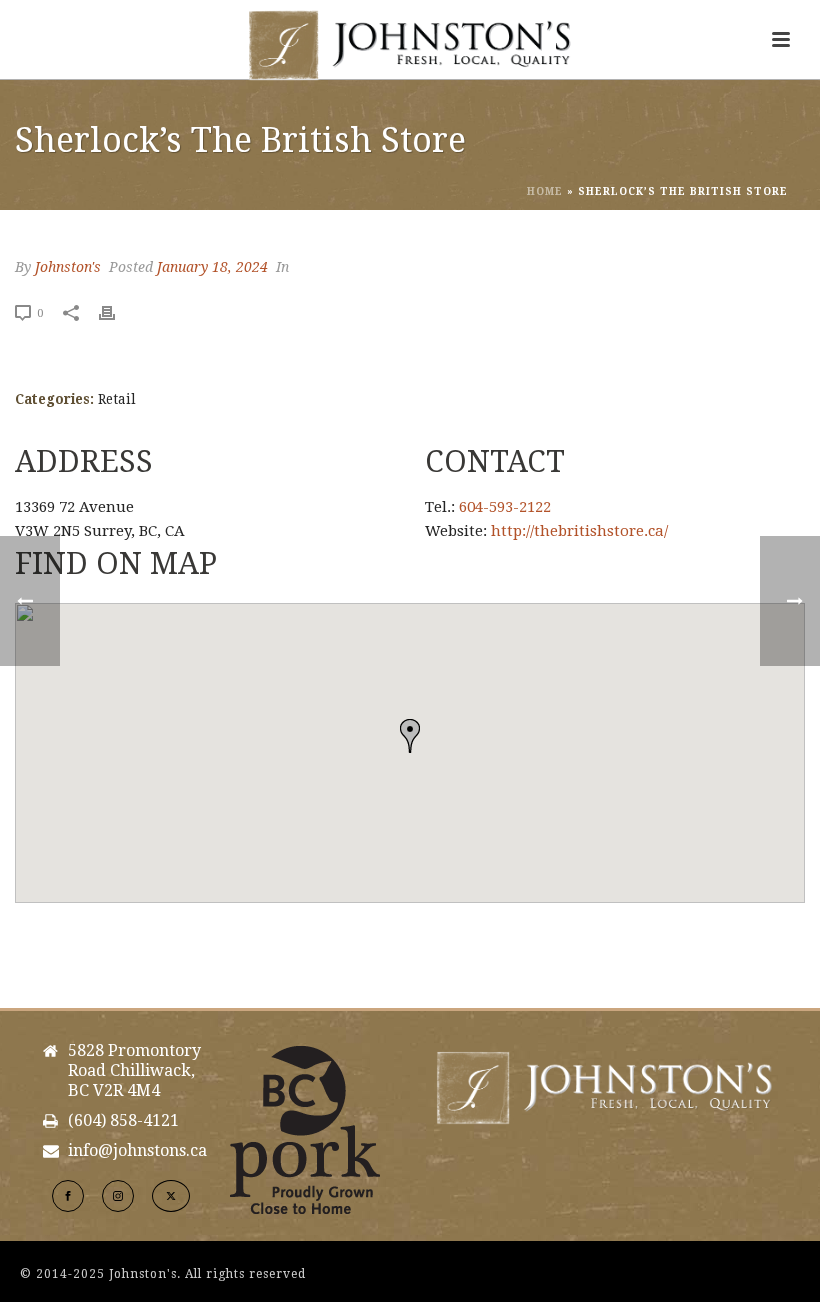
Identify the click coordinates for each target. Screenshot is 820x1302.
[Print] (117, 312)
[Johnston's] (410, 45)
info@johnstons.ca (137, 1151)
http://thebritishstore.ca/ (579, 531)
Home (545, 191)
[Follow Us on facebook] (68, 1196)
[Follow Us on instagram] (118, 1196)
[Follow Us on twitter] (171, 1196)
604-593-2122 (505, 507)
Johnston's (68, 267)
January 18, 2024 (212, 267)
